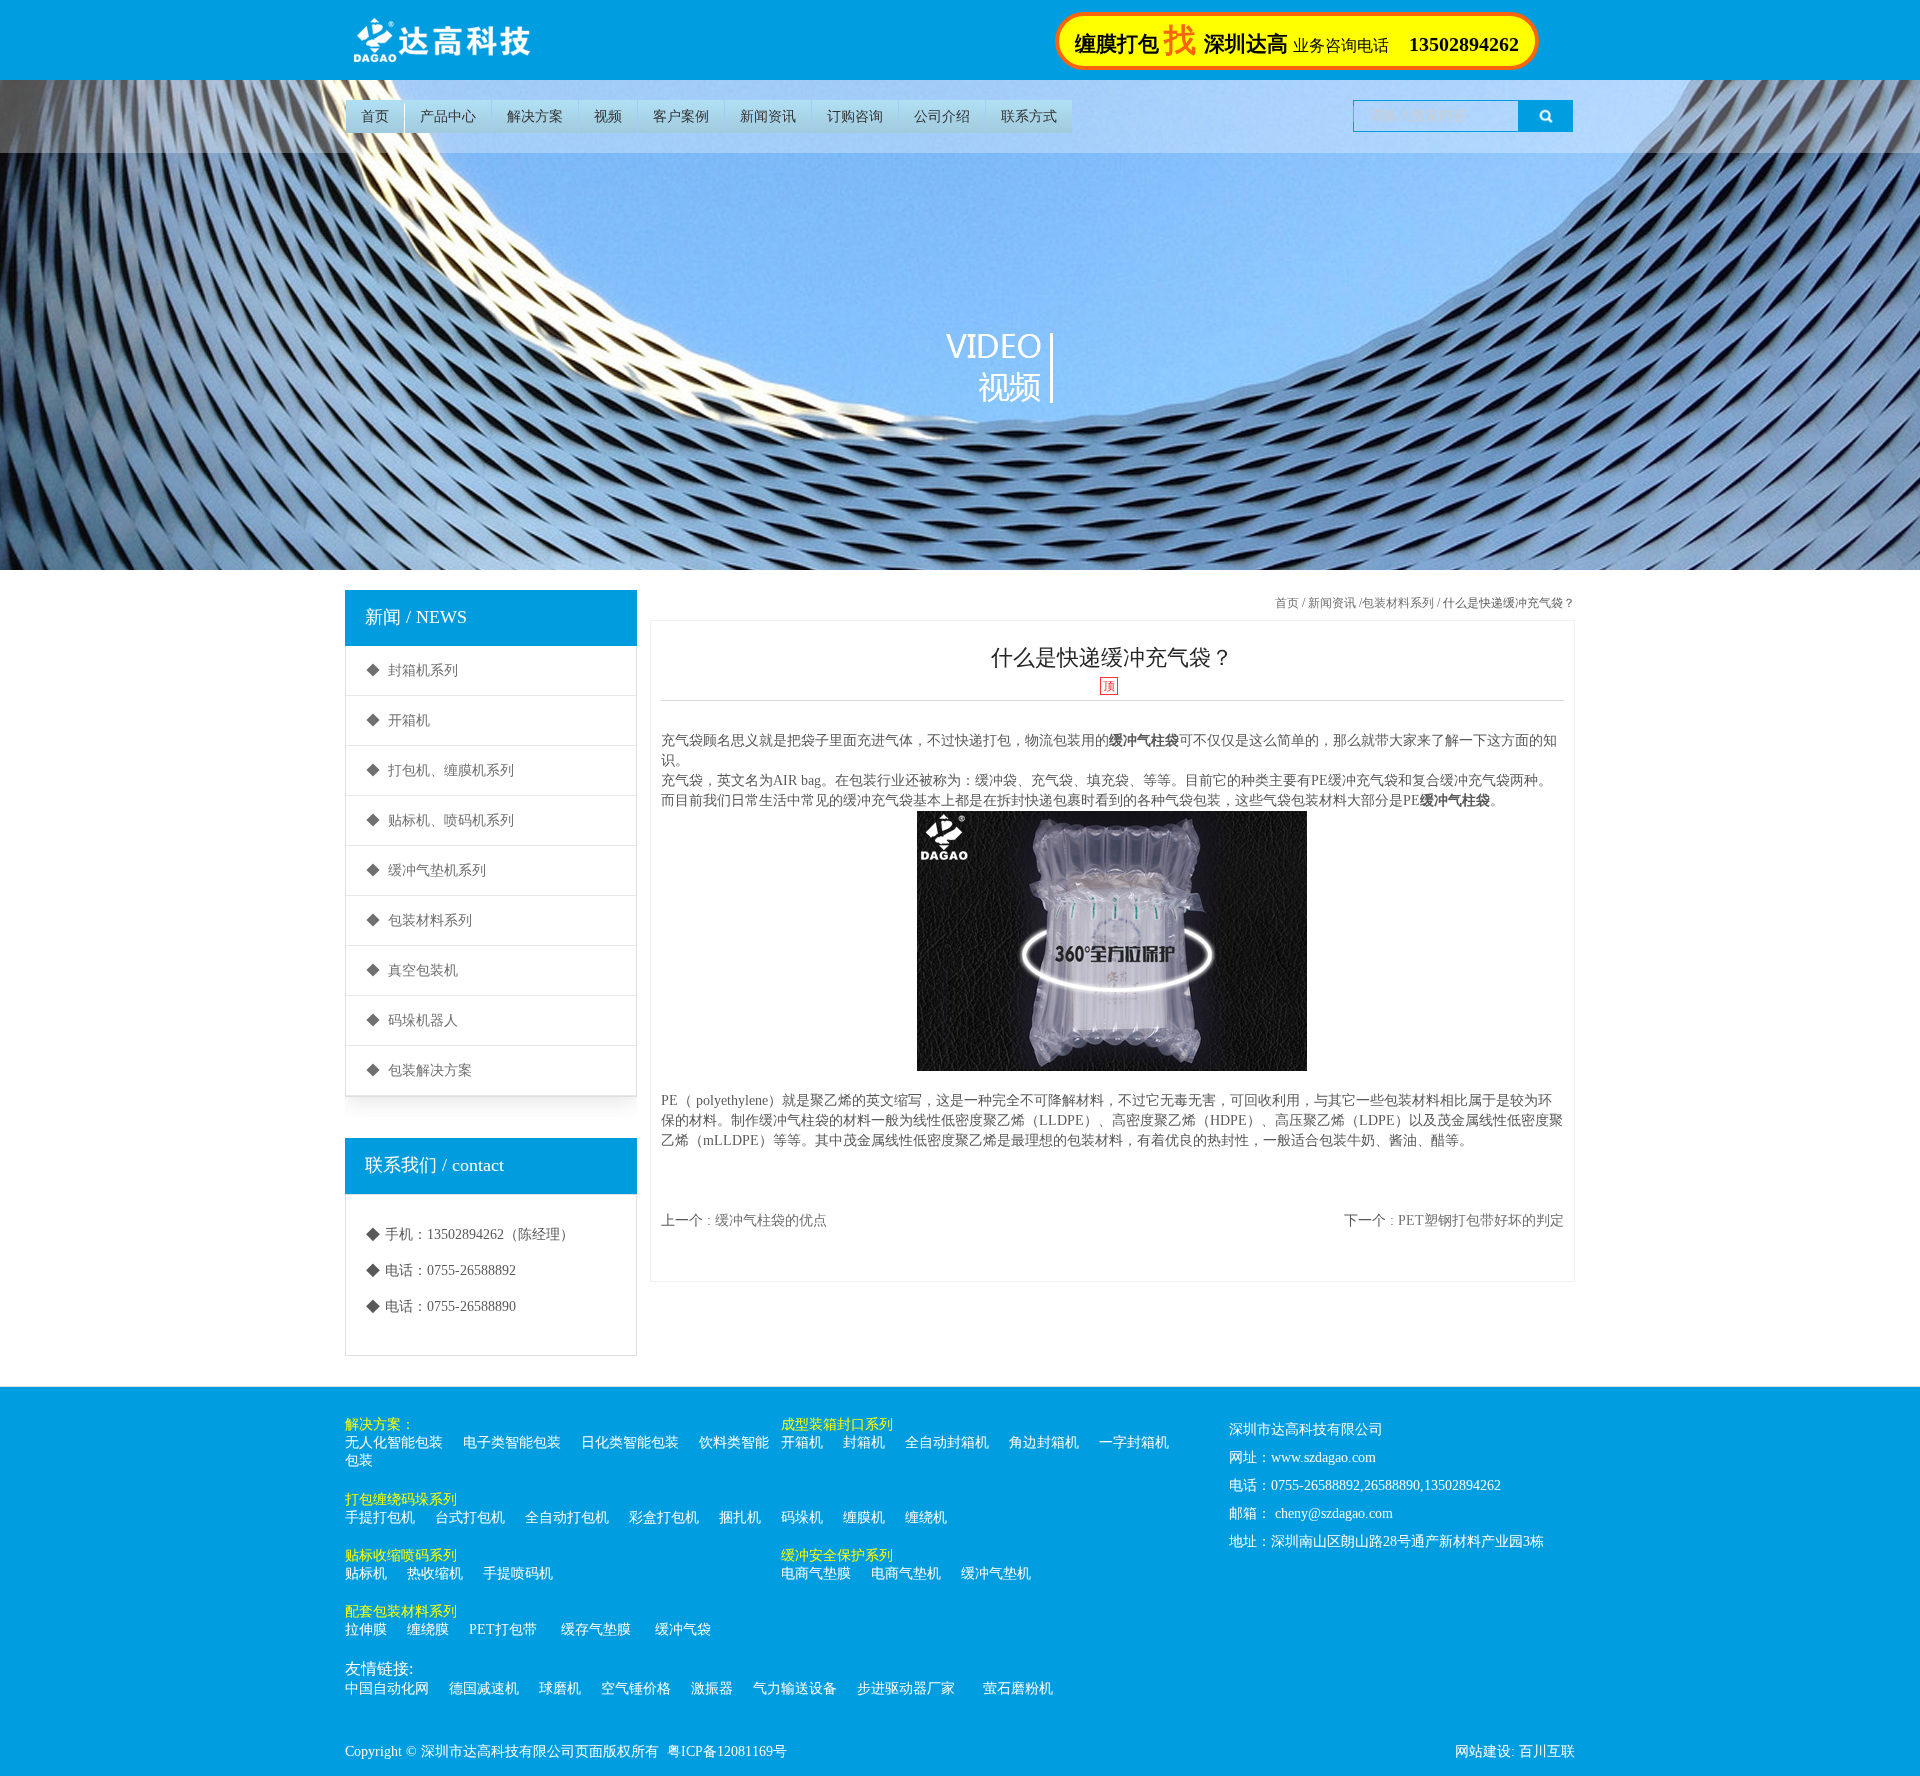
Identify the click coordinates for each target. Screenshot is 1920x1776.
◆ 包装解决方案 (419, 1070)
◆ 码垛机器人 (412, 1020)
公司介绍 (942, 116)
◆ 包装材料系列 (419, 920)
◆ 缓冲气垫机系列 (426, 870)
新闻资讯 (768, 116)
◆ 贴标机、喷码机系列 (440, 820)
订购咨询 (855, 116)
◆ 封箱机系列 (412, 670)
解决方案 (535, 116)
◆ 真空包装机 (412, 970)
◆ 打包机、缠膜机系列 (440, 770)
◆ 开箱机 (398, 720)
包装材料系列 (1398, 603)
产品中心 (448, 116)
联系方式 (1029, 116)
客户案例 (681, 116)
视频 (608, 116)
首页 (375, 116)
